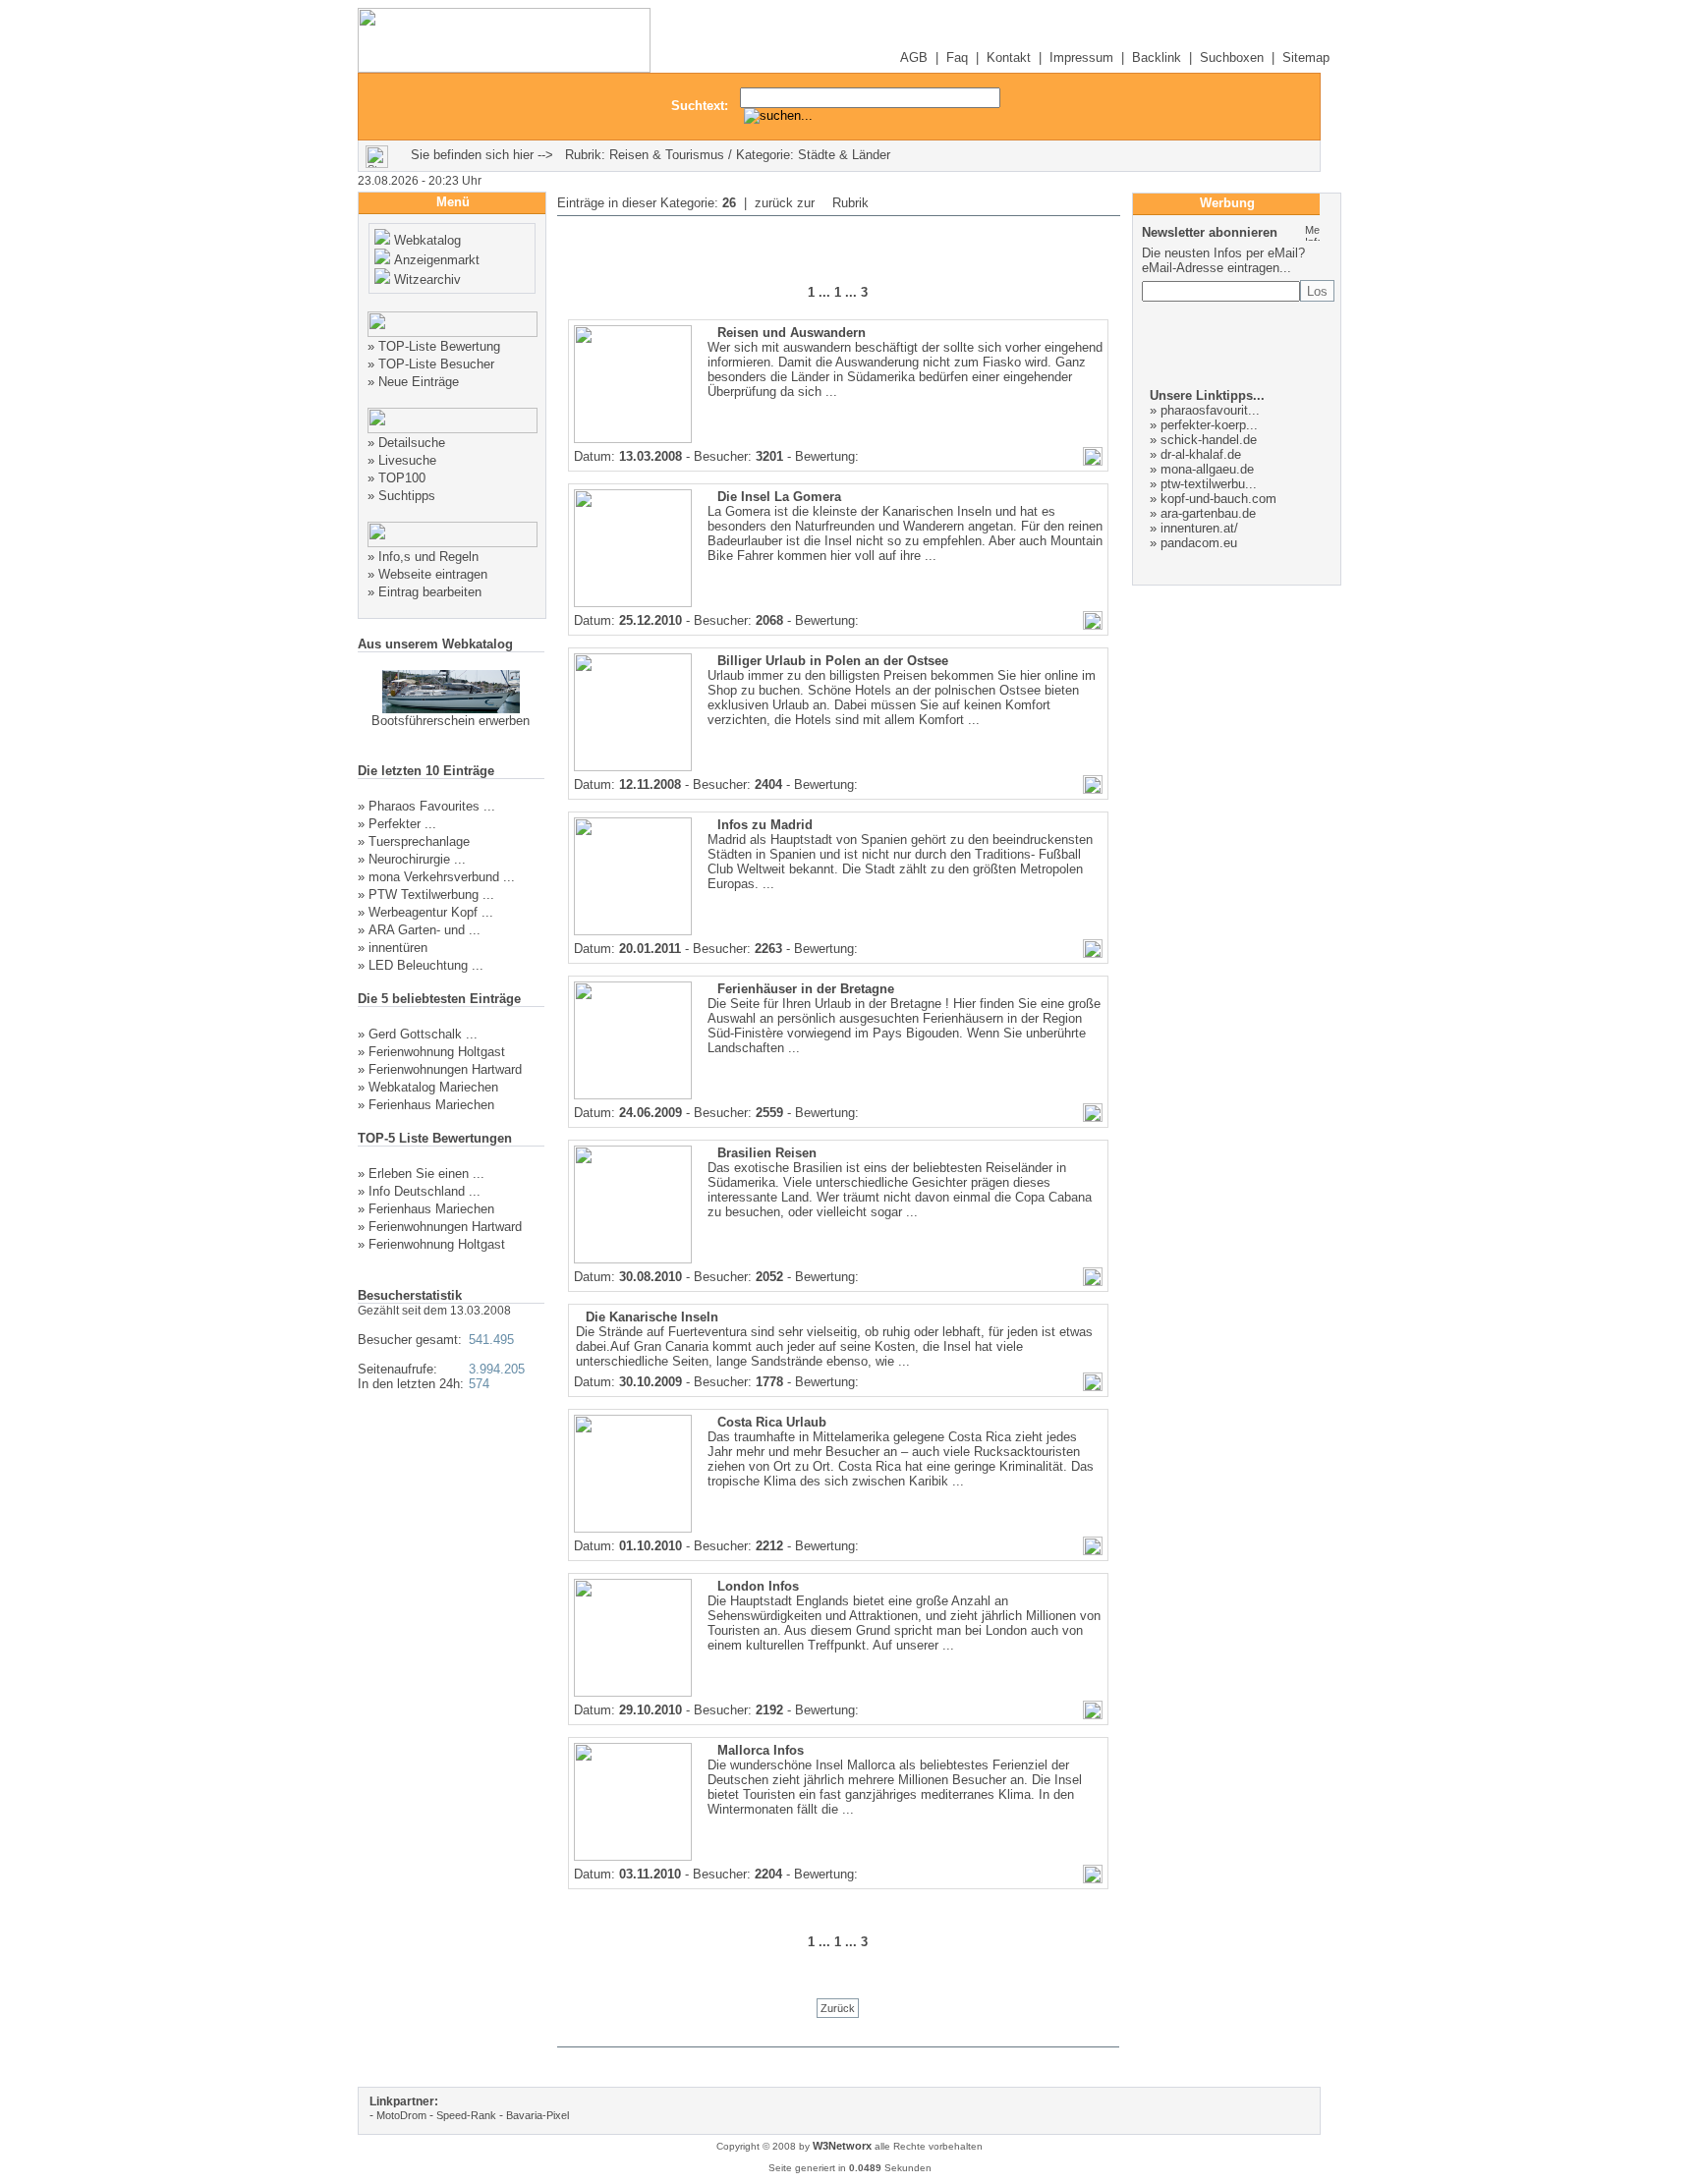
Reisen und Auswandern (792, 333)
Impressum (1081, 57)
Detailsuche (412, 443)
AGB (914, 57)
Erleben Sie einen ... (426, 1174)
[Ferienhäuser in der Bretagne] (633, 1095)
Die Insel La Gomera (779, 497)
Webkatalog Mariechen (433, 1087)
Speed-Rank (466, 2115)
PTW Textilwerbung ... (431, 895)
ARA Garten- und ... (424, 930)
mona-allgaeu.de (1207, 469)
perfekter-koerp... (1209, 425)
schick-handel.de (1209, 440)
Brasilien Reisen (767, 1153)
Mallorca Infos (761, 1750)
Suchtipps (407, 496)
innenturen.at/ (1199, 528)
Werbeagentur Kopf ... (431, 912)
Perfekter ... (402, 824)
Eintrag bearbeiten (430, 592)
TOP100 (402, 478)
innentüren (398, 948)
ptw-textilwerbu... (1209, 484)
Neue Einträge (419, 382)
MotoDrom (401, 2115)
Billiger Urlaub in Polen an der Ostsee (833, 661)
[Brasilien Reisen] (633, 1260)
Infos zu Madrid (765, 825)
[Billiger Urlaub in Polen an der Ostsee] (633, 767)
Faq (957, 57)
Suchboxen (1232, 57)
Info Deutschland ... (424, 1191)
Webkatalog (427, 240)
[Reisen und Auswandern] (633, 439)
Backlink (1157, 57)
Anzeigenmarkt (437, 260)
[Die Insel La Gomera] (633, 603)
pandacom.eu (1199, 543)
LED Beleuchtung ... (426, 965)
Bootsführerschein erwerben (451, 721)
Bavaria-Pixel (538, 2115)
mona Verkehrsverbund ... (442, 877)
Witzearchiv (427, 280)
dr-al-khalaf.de (1201, 454)
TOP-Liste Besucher (436, 364)
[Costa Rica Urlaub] (633, 1529)
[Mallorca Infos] (633, 1857)
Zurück (838, 2008)
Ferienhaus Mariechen (431, 1105)
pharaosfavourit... (1210, 410)
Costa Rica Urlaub (772, 1422)
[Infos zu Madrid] (633, 931)
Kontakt (1009, 57)
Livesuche (407, 460)
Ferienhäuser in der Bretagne (806, 989)
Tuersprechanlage (419, 841)
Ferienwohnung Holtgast (437, 1052)
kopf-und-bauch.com (1218, 499)
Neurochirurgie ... (417, 859)
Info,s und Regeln (428, 557)
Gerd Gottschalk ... (423, 1034)
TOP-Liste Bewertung (439, 346)
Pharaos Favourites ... (432, 806)
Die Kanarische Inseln (652, 1317)
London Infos (758, 1586)
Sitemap (1306, 57)
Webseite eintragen (433, 574)
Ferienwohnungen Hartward (445, 1069)
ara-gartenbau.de (1208, 513)
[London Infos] (633, 1693)
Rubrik (849, 203)
